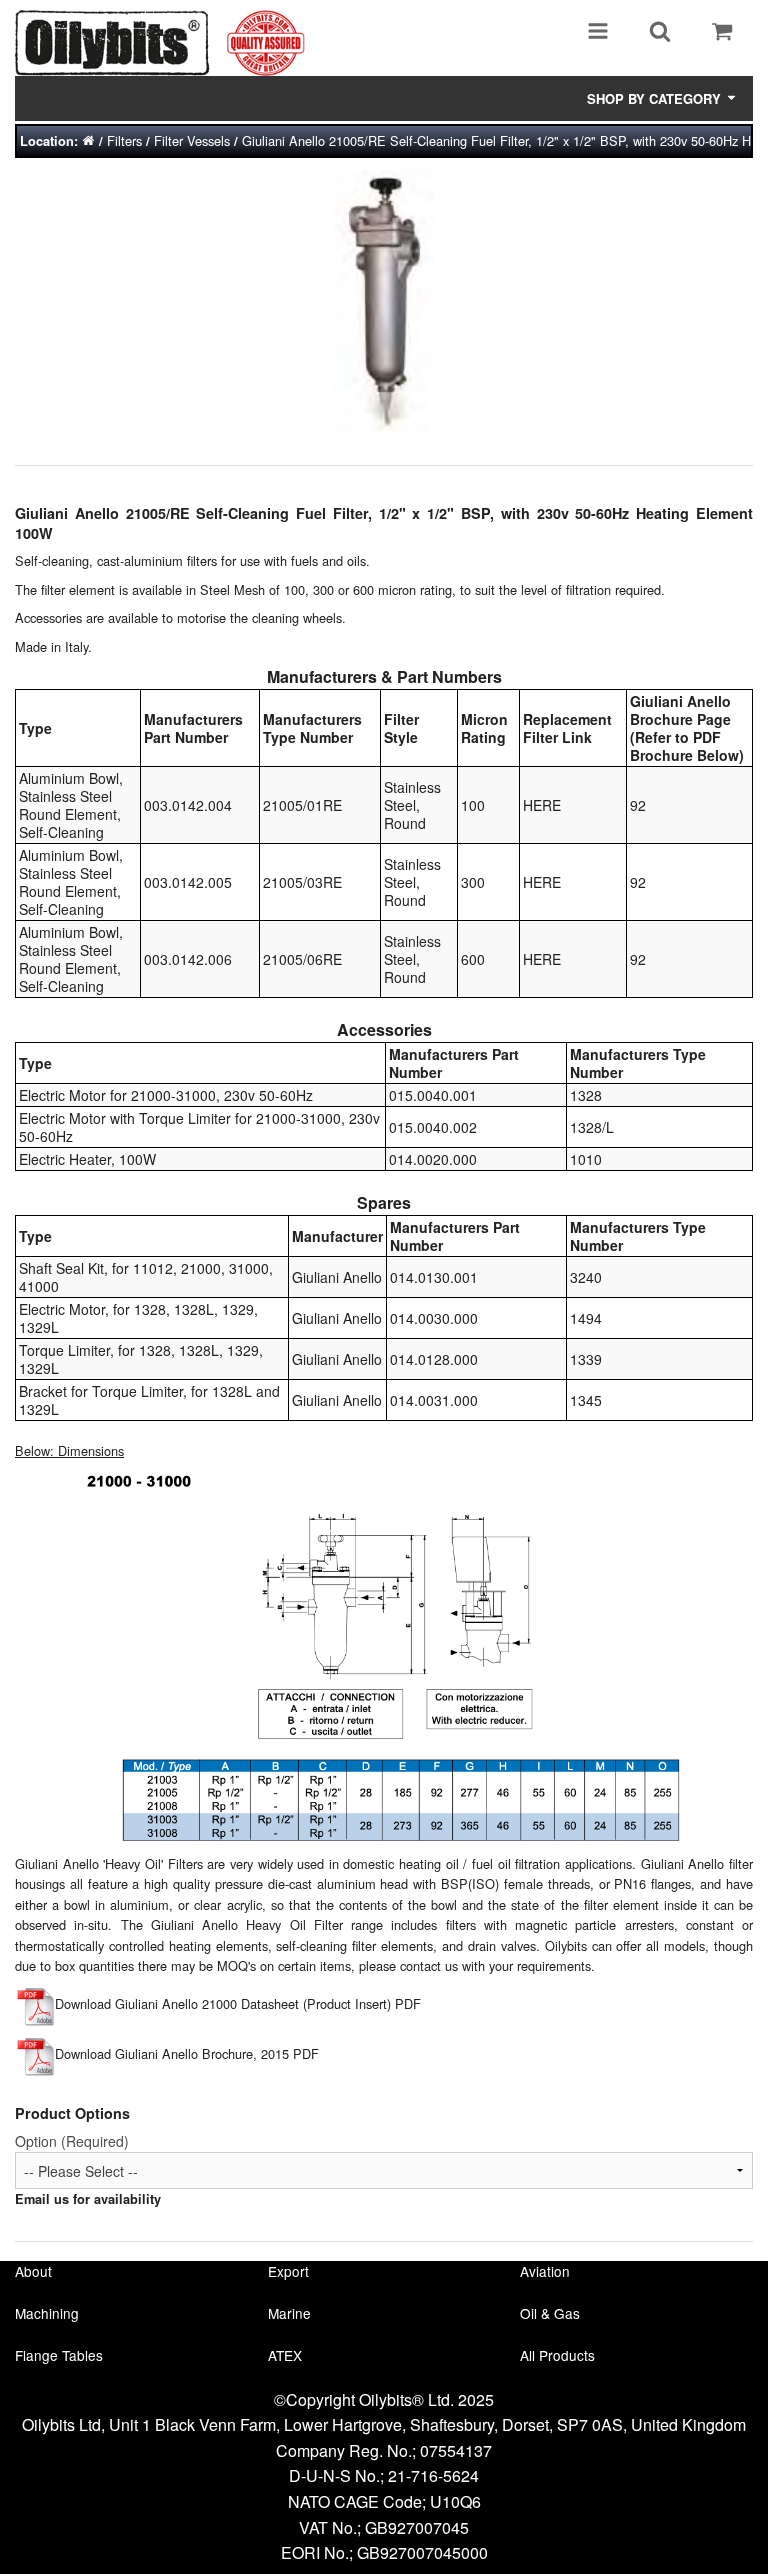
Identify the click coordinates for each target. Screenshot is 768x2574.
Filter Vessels (192, 140)
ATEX (285, 2355)
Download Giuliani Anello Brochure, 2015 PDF (187, 2053)
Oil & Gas (550, 2313)
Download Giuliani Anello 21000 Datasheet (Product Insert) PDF (238, 2003)
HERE (542, 805)
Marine (289, 2313)
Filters (124, 140)
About (33, 2271)
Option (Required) (72, 2141)
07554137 (456, 2450)
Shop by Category (656, 98)
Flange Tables (59, 2355)
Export (288, 2271)
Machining (47, 2313)
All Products (557, 2355)
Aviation (545, 2271)
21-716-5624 (433, 2475)
